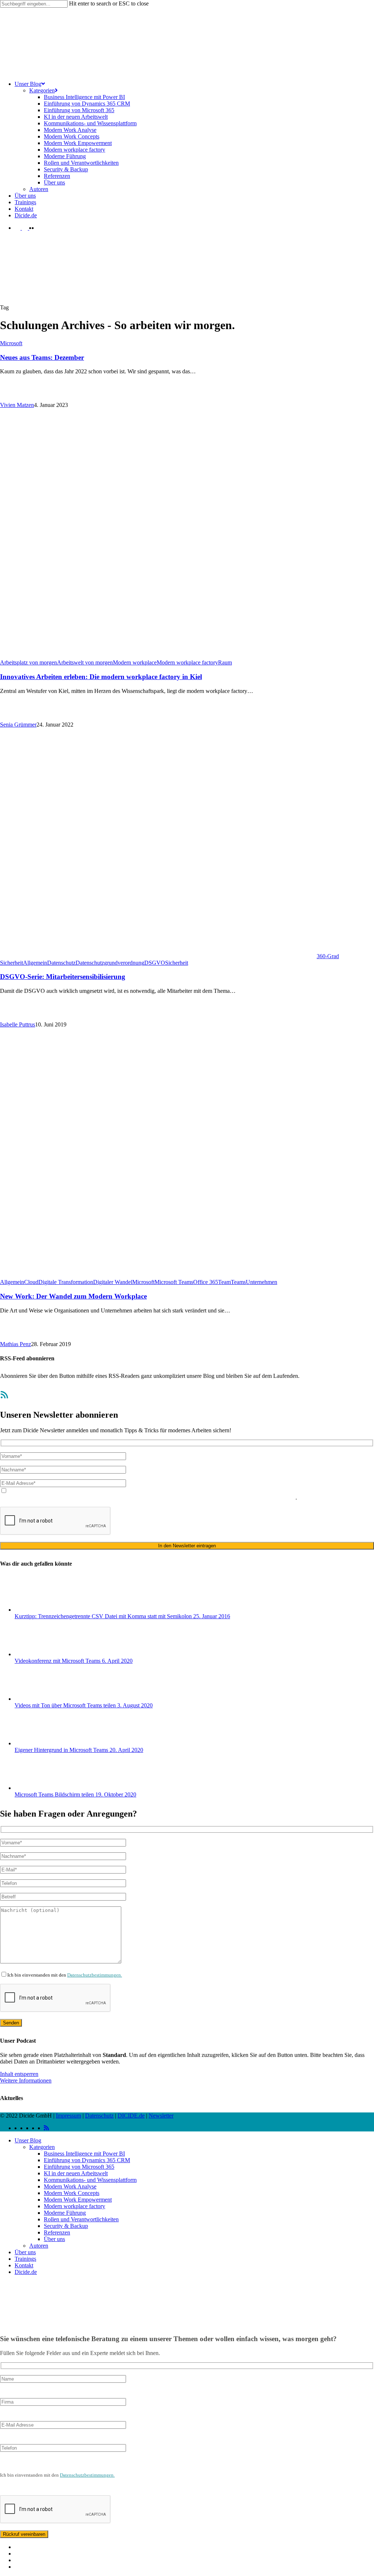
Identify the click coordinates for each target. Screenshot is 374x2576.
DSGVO (155, 963)
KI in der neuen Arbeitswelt (76, 2173)
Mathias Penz (16, 1344)
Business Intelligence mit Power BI (84, 2154)
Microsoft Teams (174, 1282)
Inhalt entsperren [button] (19, 2074)
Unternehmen (262, 1282)
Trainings (25, 2259)
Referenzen (57, 2232)
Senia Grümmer (18, 725)
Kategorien (42, 2147)
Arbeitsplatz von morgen (28, 662)
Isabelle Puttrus (18, 1024)
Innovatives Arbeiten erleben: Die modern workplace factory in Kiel (101, 677)
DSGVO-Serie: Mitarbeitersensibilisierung (63, 977)
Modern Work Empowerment (78, 2200)
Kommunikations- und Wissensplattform (90, 2180)
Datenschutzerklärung (107, 1497)
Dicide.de (26, 2272)
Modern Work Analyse (70, 2186)
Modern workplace (135, 662)
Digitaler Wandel (113, 1282)
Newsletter (161, 2116)
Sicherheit (177, 963)
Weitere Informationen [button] (26, 2080)
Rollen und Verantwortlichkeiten (81, 2219)
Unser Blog (28, 2140)
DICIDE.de (131, 2116)
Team (224, 1282)
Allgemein (35, 963)
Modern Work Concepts (72, 2193)
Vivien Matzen (17, 405)
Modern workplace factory (187, 662)
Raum (225, 662)
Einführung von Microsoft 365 (79, 2167)
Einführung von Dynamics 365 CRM (87, 2160)
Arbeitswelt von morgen (85, 662)
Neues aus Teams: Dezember (42, 357)
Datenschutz (61, 963)
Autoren (39, 2246)
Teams (238, 1282)
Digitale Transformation (66, 1282)
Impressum (68, 2116)
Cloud (31, 1282)
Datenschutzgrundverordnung (110, 963)
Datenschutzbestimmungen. (95, 1975)
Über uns (54, 2239)
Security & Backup (66, 2226)
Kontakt (24, 2265)
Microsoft (11, 343)
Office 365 (206, 1282)
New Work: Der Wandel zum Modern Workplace (73, 1296)
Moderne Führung (65, 2213)
